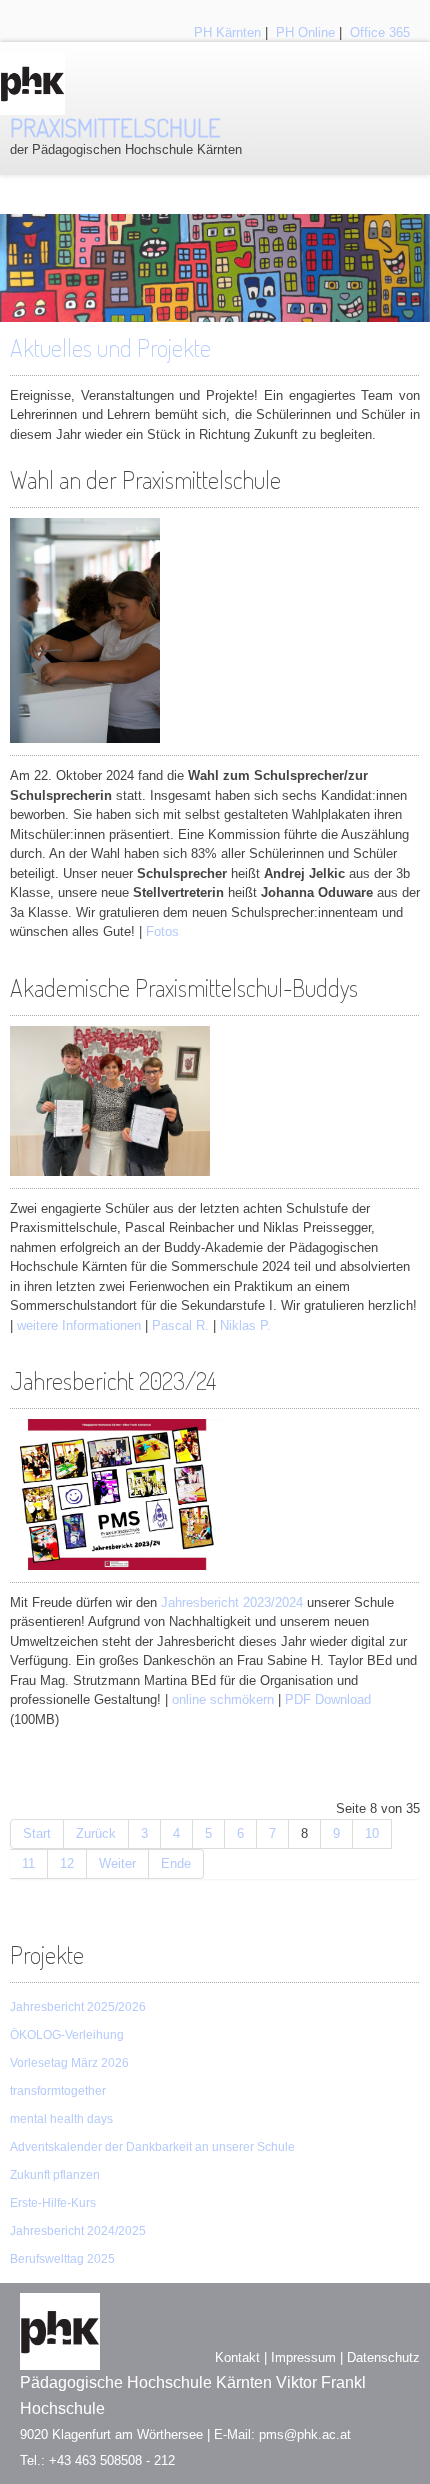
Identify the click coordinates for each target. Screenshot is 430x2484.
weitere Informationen (79, 1325)
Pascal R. (180, 1325)
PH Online (305, 32)
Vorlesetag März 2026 (69, 2063)
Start (37, 1833)
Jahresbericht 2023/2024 (232, 1602)
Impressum (303, 2357)
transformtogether (58, 2091)
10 (372, 1833)
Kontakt (237, 2357)
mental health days (61, 2119)
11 (28, 1863)
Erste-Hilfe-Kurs (53, 2203)
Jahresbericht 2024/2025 (78, 2231)
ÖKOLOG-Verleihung (67, 2035)
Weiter (117, 1863)
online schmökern (223, 1699)
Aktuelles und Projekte (110, 347)
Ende (176, 1863)
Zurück (96, 1833)
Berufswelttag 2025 (62, 2259)
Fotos (162, 931)
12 (67, 1863)
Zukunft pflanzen (55, 2175)
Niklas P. (245, 1325)
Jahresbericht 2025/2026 (78, 2007)
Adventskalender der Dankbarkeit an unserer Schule (152, 2147)
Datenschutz (383, 2357)
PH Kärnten (227, 32)
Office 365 (380, 32)
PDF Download (328, 1699)
